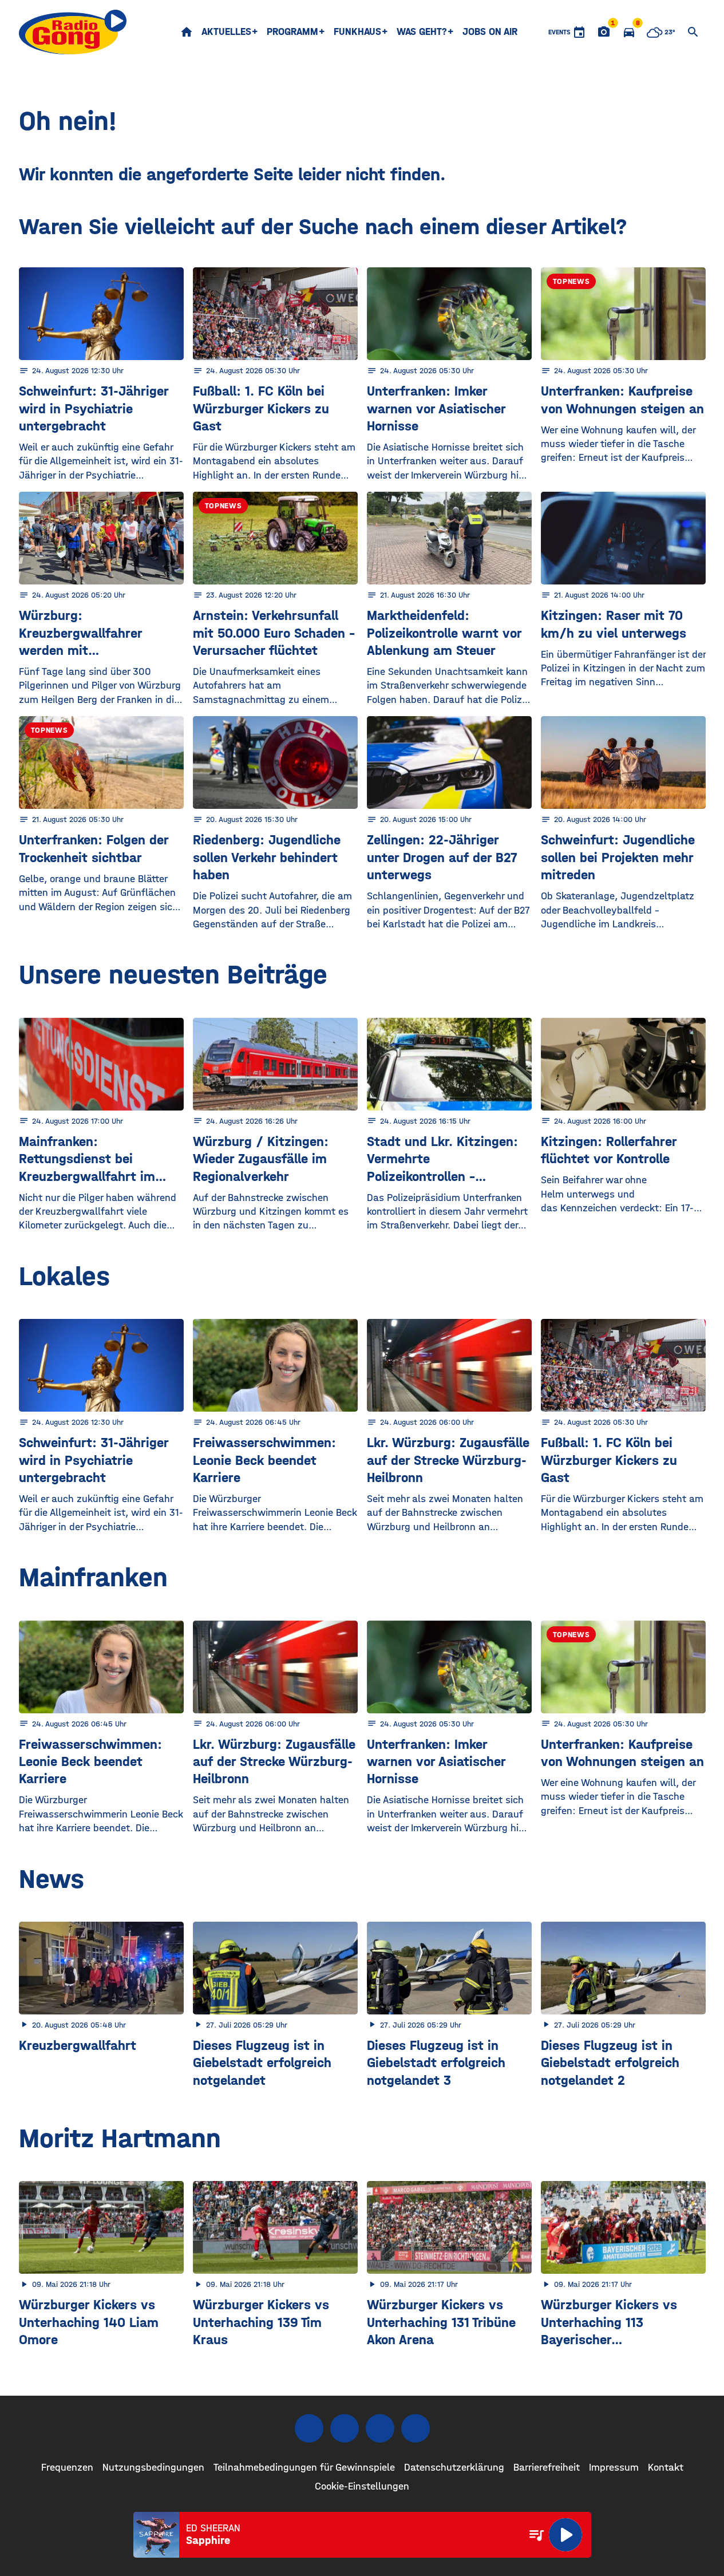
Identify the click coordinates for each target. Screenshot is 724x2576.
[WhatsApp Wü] (416, 2428)
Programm (292, 32)
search (693, 32)
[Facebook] (309, 2428)
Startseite (187, 32)
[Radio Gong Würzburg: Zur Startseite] (73, 32)
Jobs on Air (490, 32)
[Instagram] (345, 2428)
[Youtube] (380, 2428)
